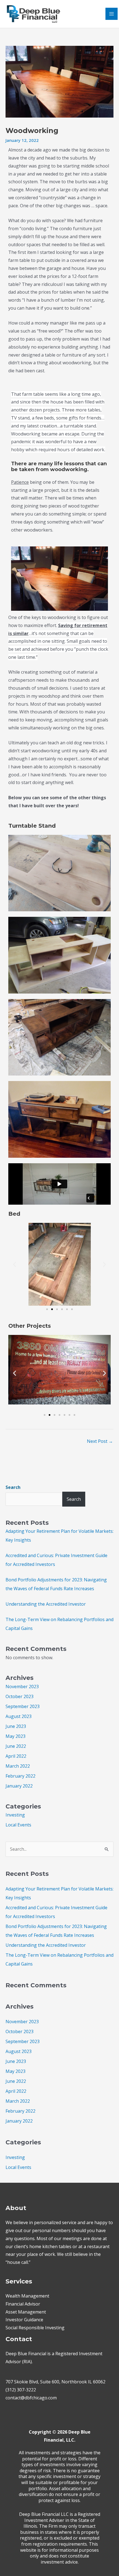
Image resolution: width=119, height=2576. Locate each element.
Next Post (100, 1441)
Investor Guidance (24, 2320)
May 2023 (15, 1736)
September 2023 (23, 1706)
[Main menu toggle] (112, 14)
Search (13, 1487)
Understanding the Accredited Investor (46, 1604)
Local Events (18, 1825)
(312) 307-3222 (21, 2390)
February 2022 (20, 1776)
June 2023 (16, 1726)
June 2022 (16, 1746)
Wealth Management (27, 2296)
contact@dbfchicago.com (31, 2398)
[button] (15, 1264)
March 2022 (18, 1766)
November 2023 (22, 1687)
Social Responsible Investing (35, 2328)
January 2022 (19, 1786)
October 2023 (20, 1696)
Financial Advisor (23, 2304)
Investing (15, 1815)
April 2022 (16, 1756)
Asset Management (26, 2312)
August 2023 (19, 1716)
